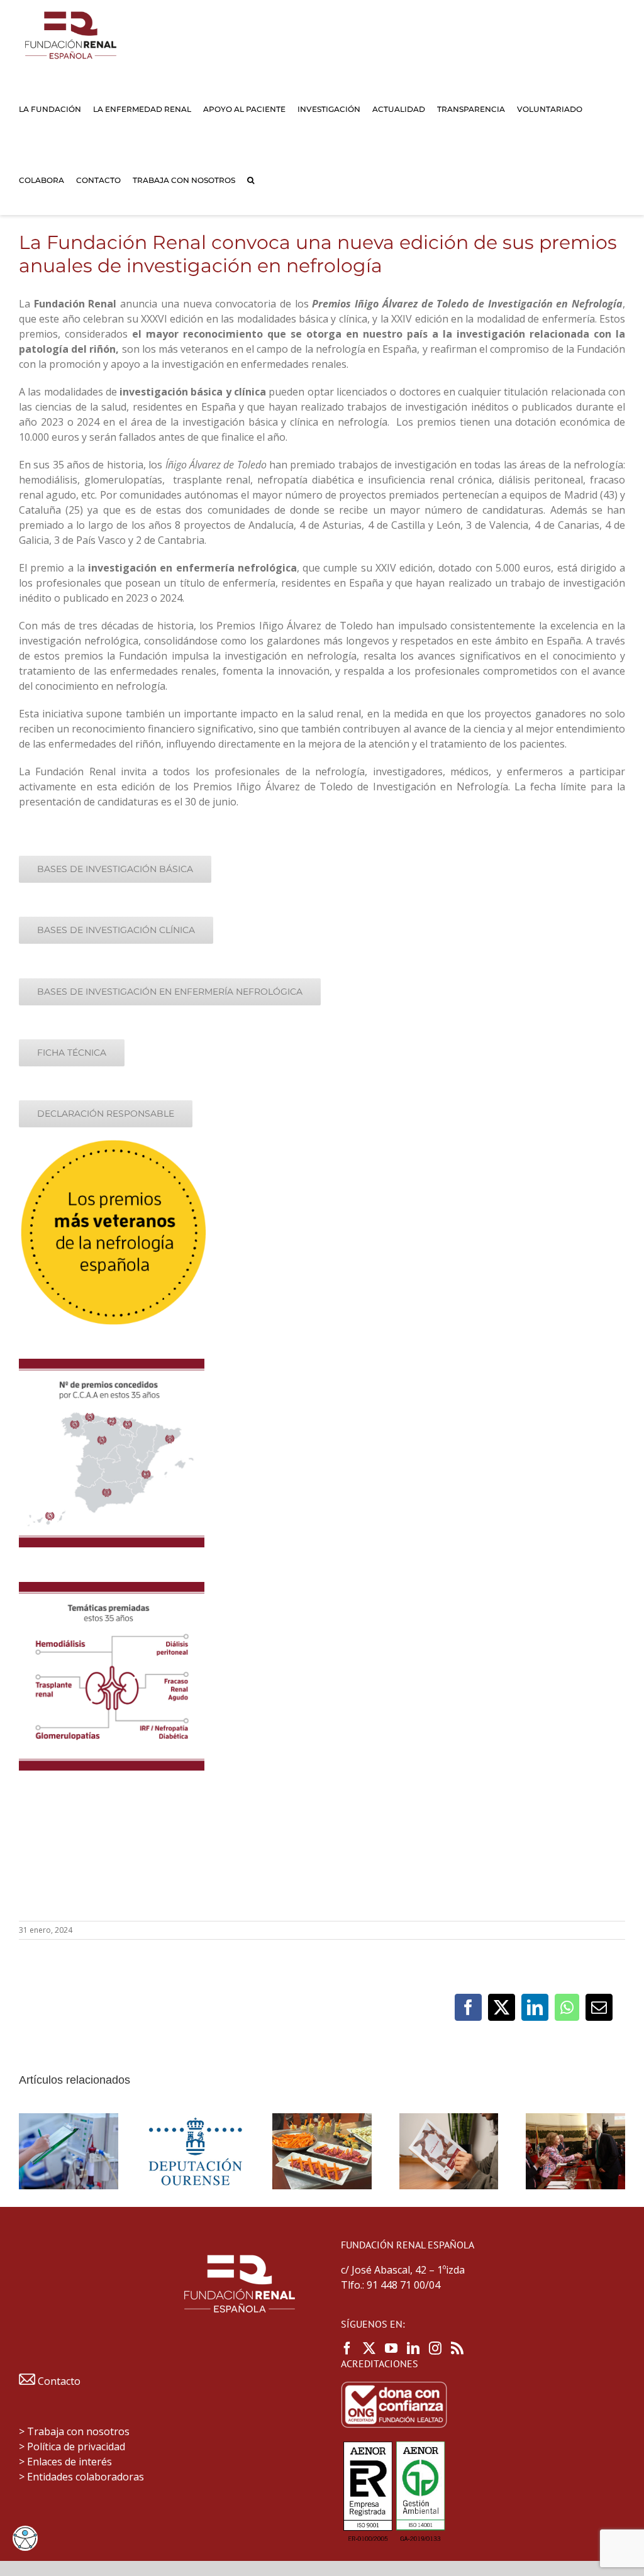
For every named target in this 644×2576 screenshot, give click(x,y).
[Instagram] (435, 2348)
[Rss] (457, 2348)
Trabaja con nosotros (78, 2431)
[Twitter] (369, 2348)
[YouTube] (391, 2348)
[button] (251, 180)
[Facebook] (347, 2348)
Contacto (58, 2381)
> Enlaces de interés (65, 2462)
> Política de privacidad (72, 2446)
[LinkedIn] (413, 2348)
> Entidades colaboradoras (81, 2477)
